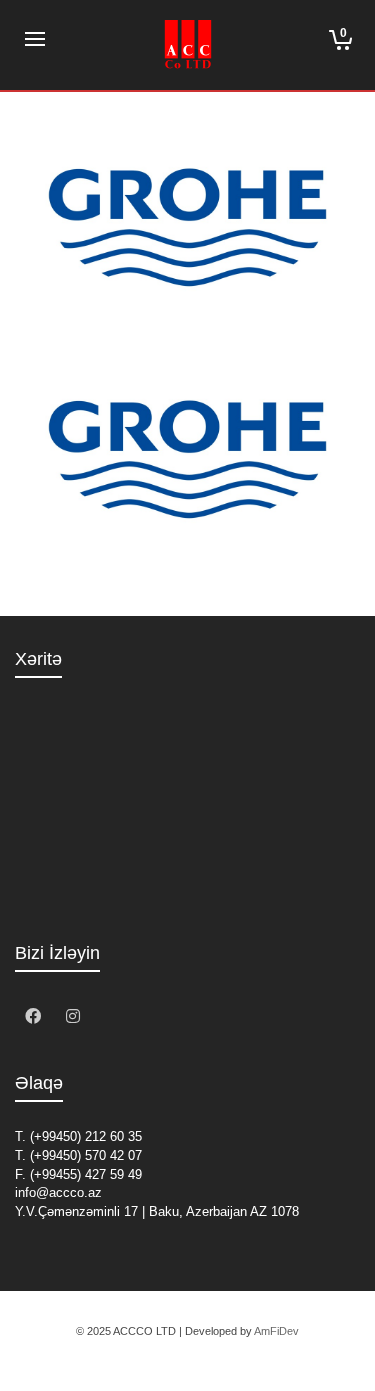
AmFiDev (276, 1331)
